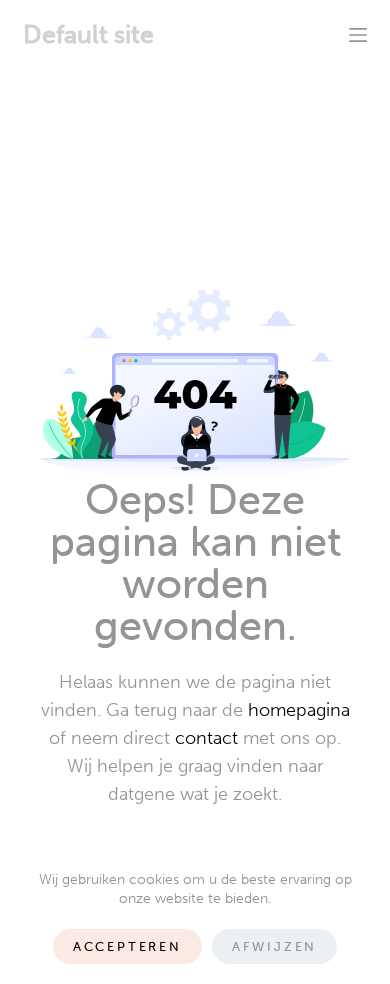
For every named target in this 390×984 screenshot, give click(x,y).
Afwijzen (274, 946)
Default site (88, 34)
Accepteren (127, 946)
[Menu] (358, 35)
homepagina (299, 710)
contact (206, 738)
